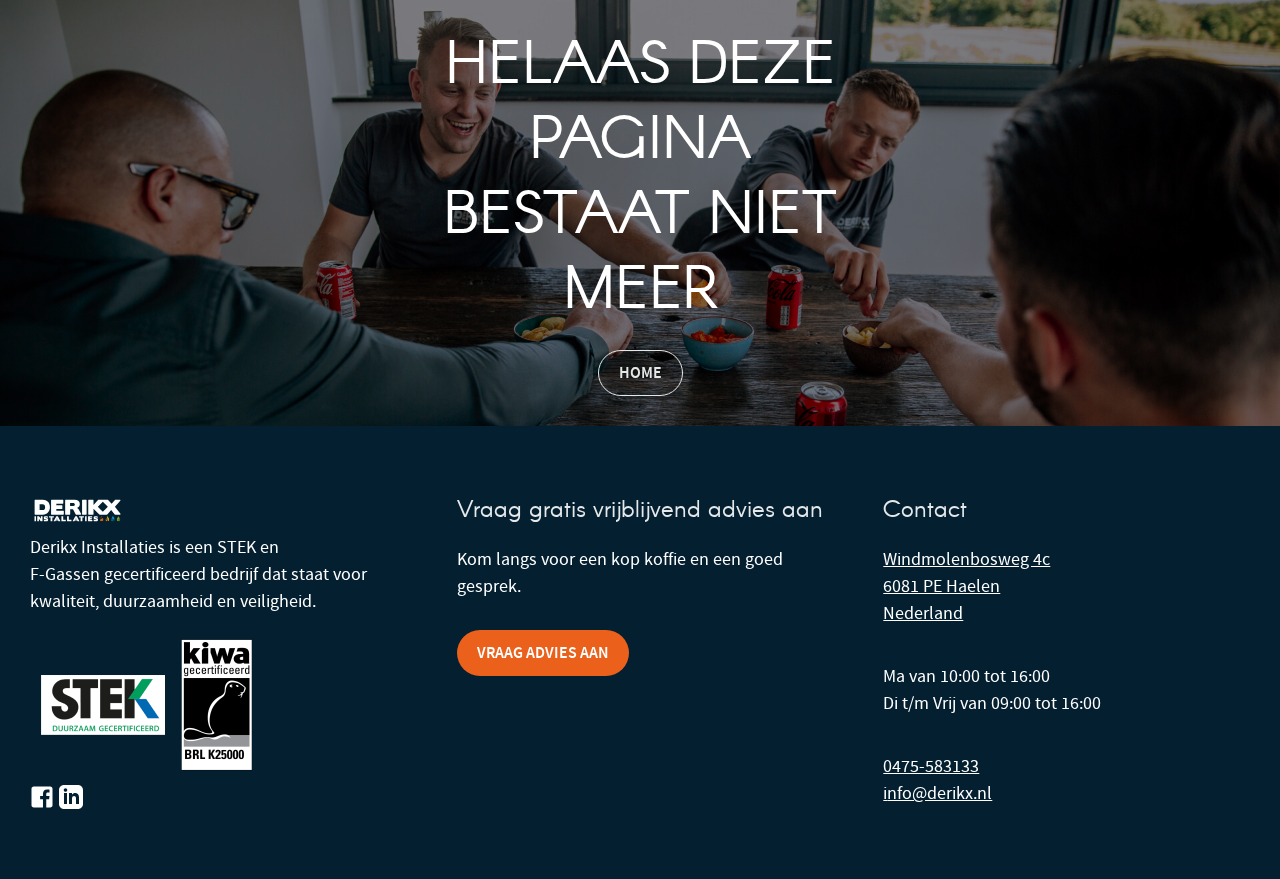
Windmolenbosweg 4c (966, 559)
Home (640, 372)
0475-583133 (931, 766)
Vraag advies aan (543, 652)
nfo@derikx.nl (939, 793)
